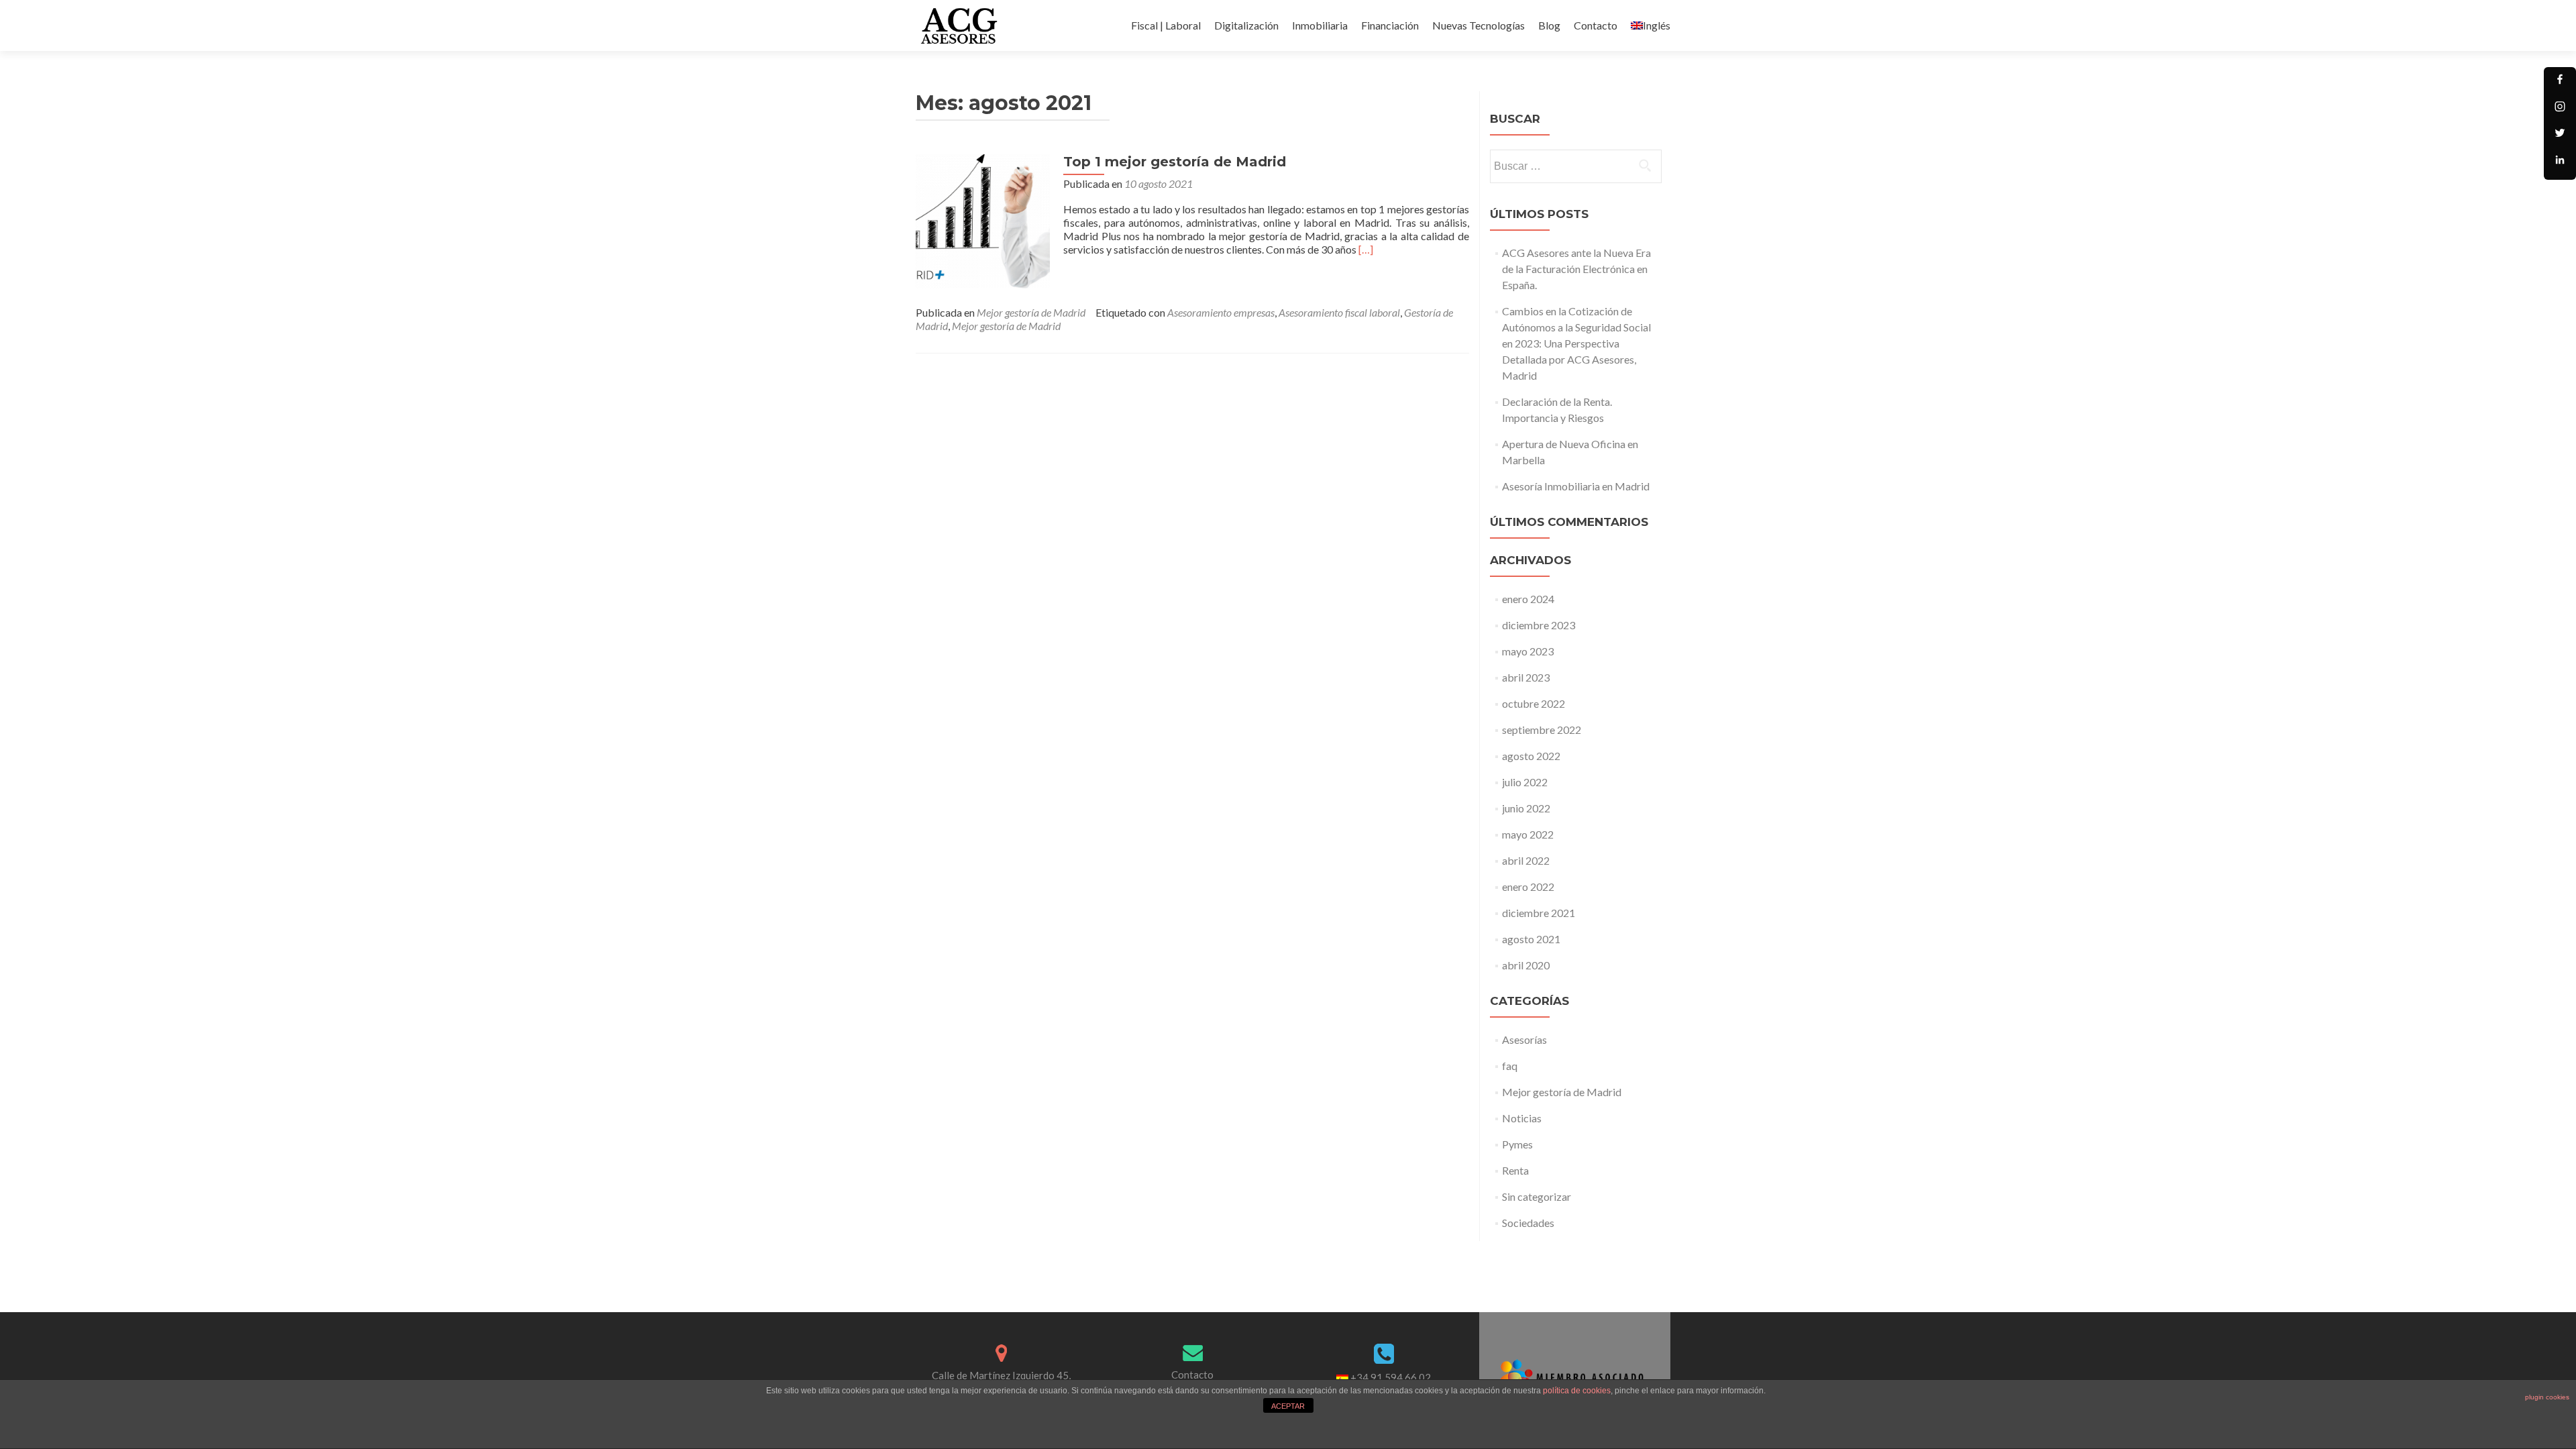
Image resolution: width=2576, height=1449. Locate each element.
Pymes (1517, 1144)
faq (1510, 1066)
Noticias (1522, 1118)
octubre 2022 (1534, 703)
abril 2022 (1526, 860)
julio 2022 (1525, 782)
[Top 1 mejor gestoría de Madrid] (983, 220)
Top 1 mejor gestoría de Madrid (1175, 162)
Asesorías (1524, 1039)
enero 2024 (1528, 599)
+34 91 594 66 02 (1391, 1377)
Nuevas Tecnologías (1479, 25)
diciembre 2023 (1539, 625)
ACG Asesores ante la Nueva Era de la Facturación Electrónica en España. (1576, 269)
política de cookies (1577, 1391)
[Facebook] (2560, 83)
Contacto (1596, 25)
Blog (1549, 25)
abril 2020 (1526, 965)
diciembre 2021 (1539, 913)
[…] (1366, 249)
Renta (1515, 1170)
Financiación (1390, 25)
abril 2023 (1526, 677)
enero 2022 (1528, 887)
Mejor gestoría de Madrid (1031, 312)
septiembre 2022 (1542, 730)
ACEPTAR (1288, 1406)
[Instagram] (2560, 110)
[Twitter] (2560, 137)
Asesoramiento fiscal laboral (1339, 312)
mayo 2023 (1528, 651)
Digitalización (1246, 25)
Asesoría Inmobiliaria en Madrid (1576, 486)
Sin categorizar (1537, 1196)
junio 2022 (1526, 808)
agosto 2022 (1531, 756)
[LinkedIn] (2560, 164)
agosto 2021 (1531, 939)
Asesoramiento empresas (1221, 312)
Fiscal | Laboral (1166, 25)
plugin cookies (2547, 1397)
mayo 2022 (1528, 834)
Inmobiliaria (1320, 25)
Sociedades (1528, 1223)
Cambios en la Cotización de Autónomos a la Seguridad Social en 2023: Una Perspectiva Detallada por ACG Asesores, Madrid (1576, 343)
